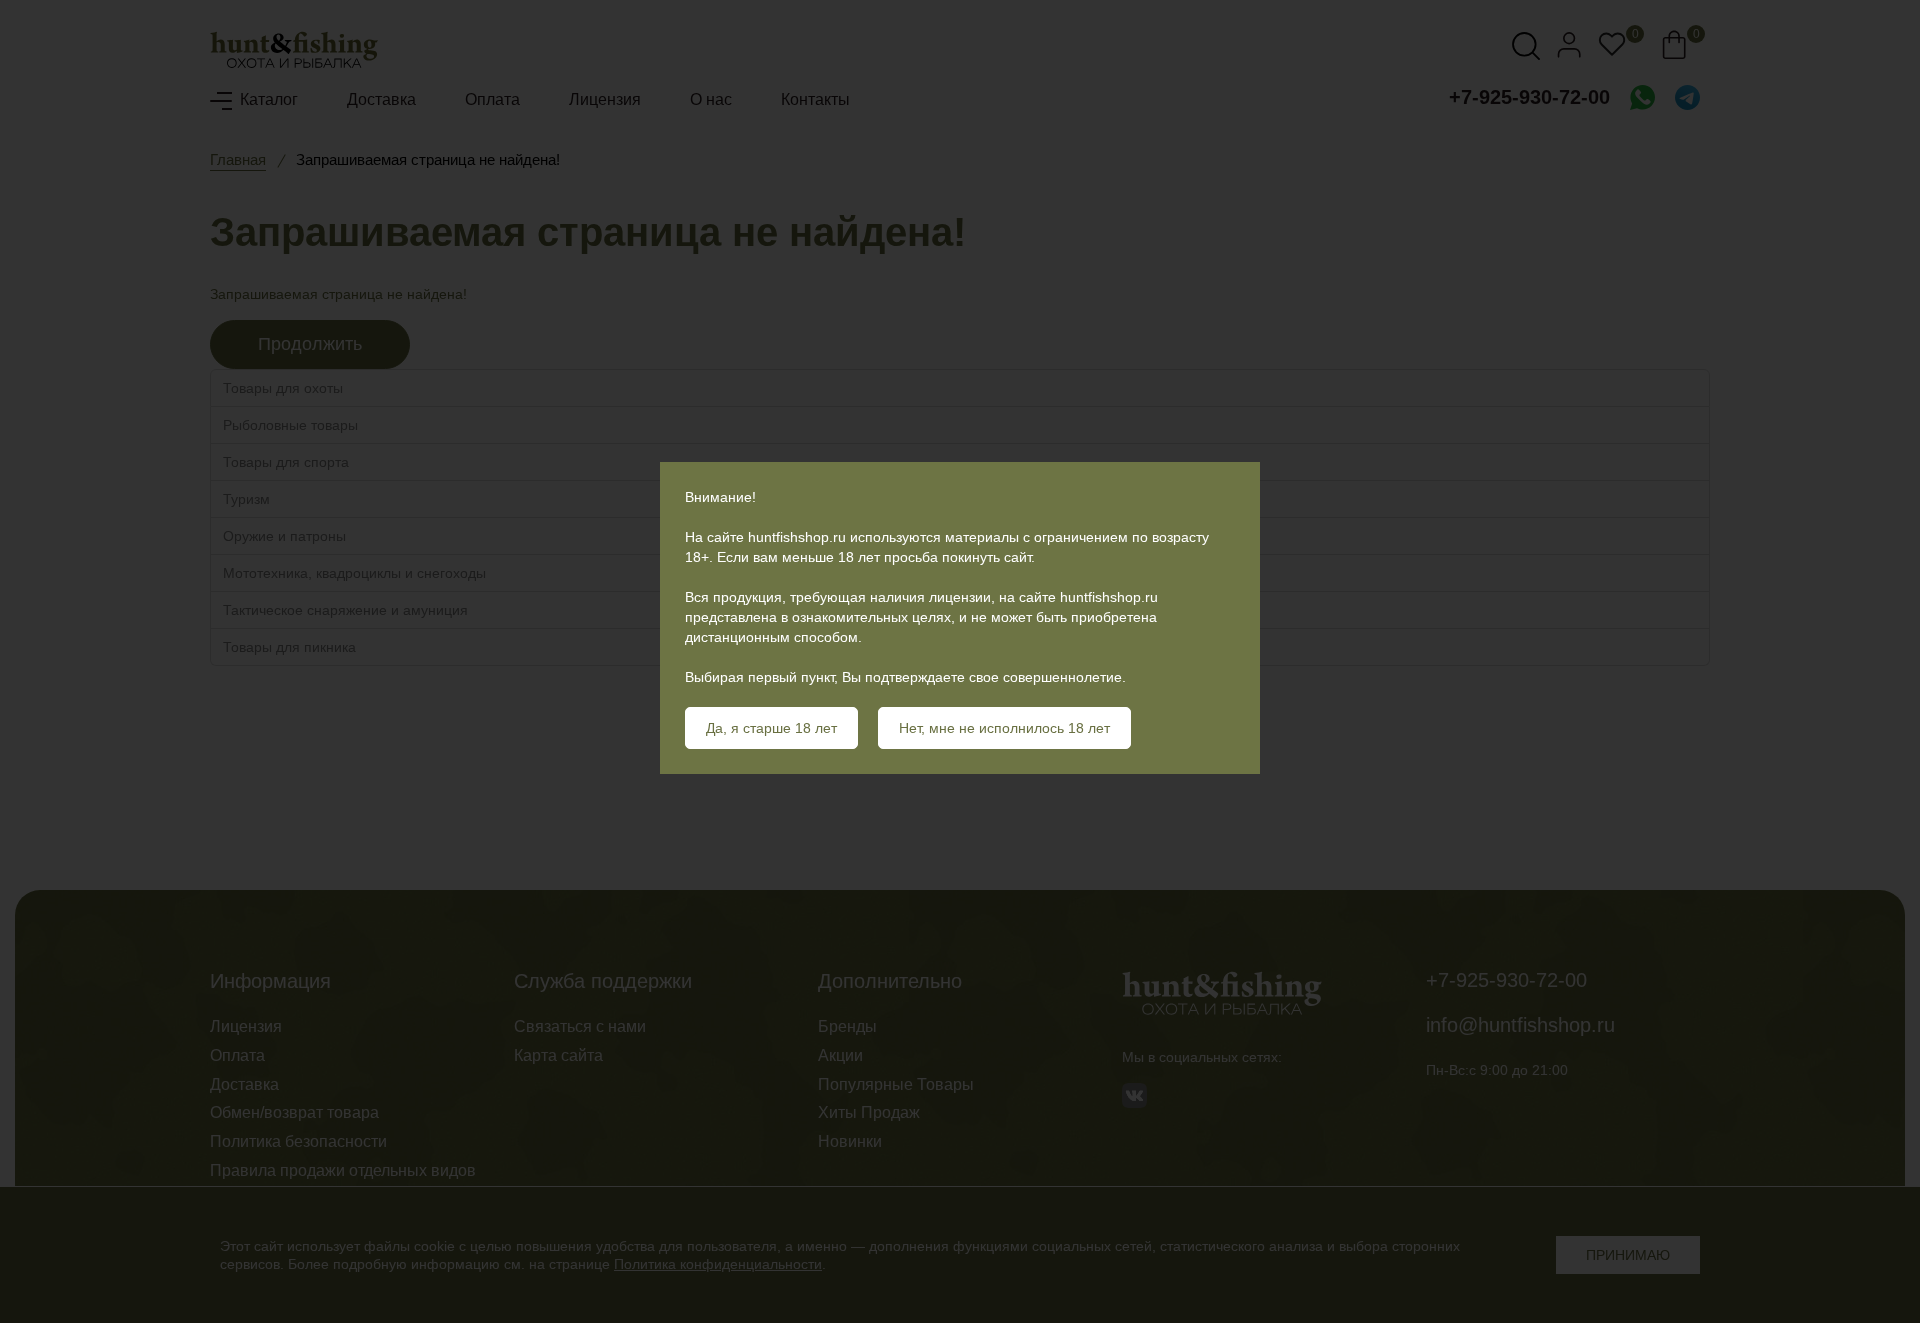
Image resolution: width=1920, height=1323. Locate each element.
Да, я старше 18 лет (771, 728)
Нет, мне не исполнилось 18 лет (1004, 728)
